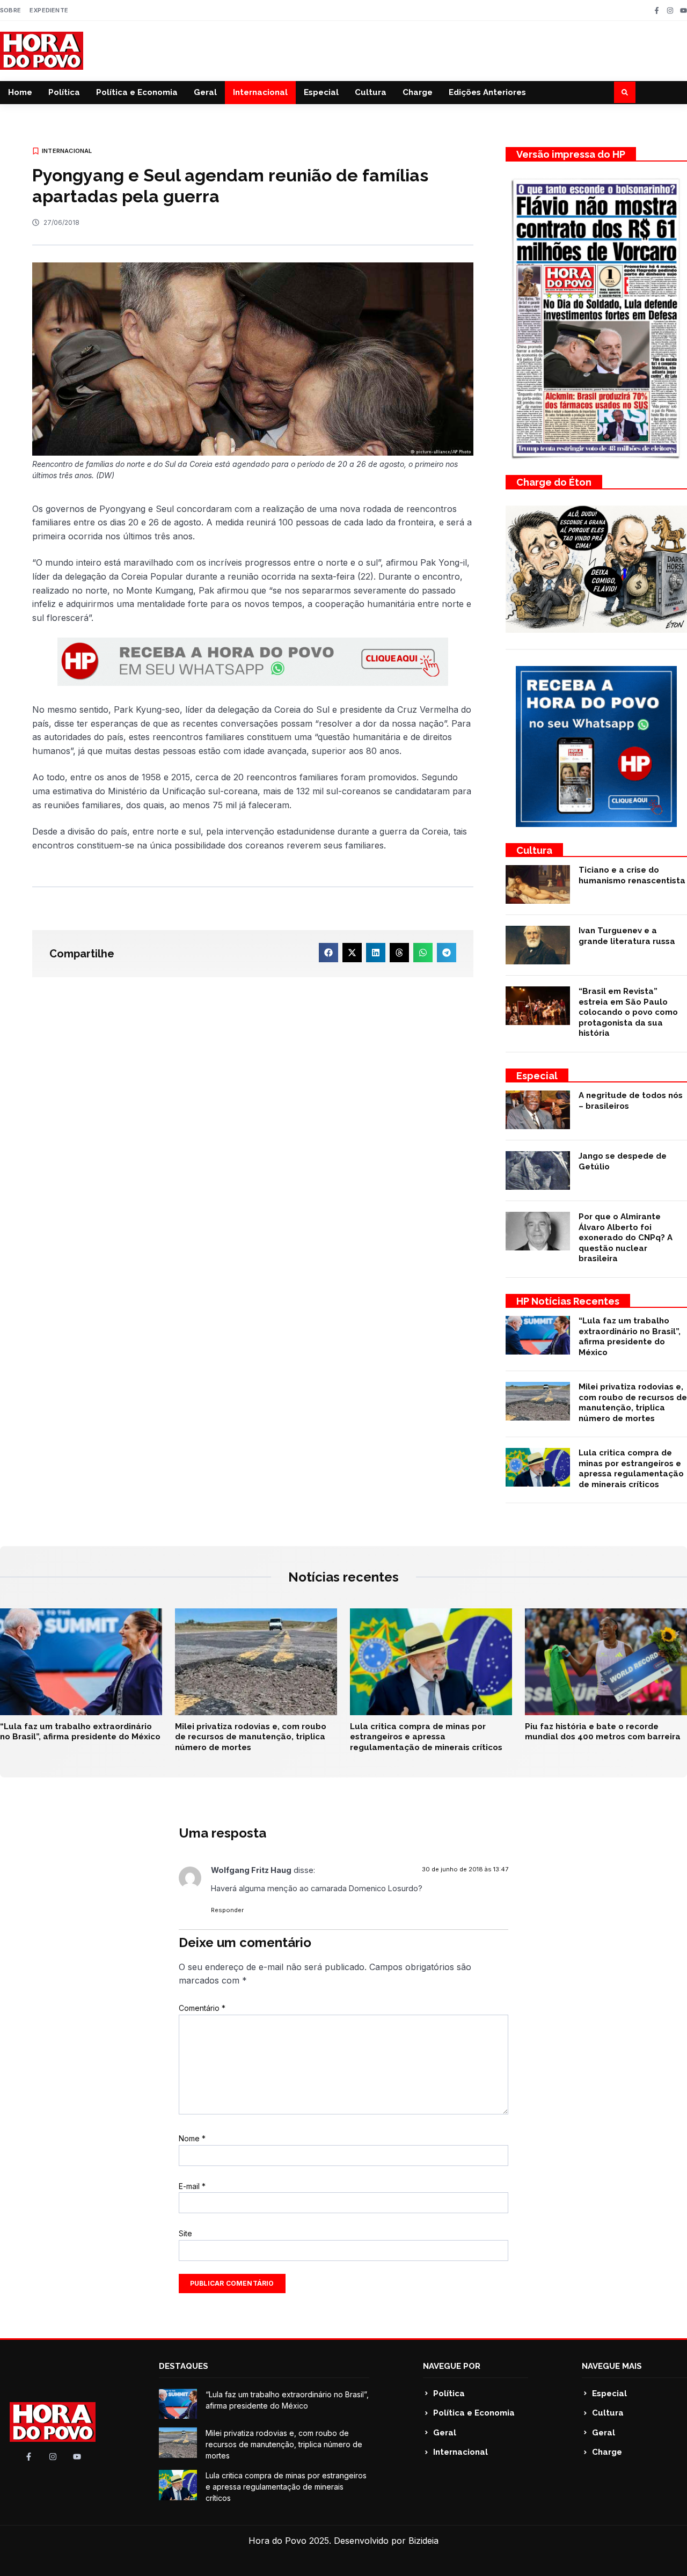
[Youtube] (684, 10)
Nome (192, 2138)
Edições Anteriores (487, 92)
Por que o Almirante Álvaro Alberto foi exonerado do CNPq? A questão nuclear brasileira (626, 1238)
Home (20, 92)
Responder (227, 1910)
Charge (418, 92)
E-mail (192, 2186)
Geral (205, 92)
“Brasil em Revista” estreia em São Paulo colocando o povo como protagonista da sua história (628, 1012)
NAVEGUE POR (452, 2366)
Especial (321, 92)
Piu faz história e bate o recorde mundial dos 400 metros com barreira (603, 1732)
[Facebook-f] (657, 10)
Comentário (202, 2008)
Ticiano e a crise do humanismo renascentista (632, 875)
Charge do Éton (554, 482)
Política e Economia (137, 92)
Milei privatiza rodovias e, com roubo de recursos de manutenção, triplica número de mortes (633, 1403)
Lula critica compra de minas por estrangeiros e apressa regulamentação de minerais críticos (631, 1469)
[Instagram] (670, 10)
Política (64, 92)
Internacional (260, 92)
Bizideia (423, 2541)
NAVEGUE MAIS (612, 2366)
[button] (625, 92)
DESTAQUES (184, 2366)
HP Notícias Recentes (568, 1301)
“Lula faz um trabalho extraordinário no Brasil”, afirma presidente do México (630, 1337)
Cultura (371, 92)
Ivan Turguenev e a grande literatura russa (627, 936)
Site (185, 2233)
